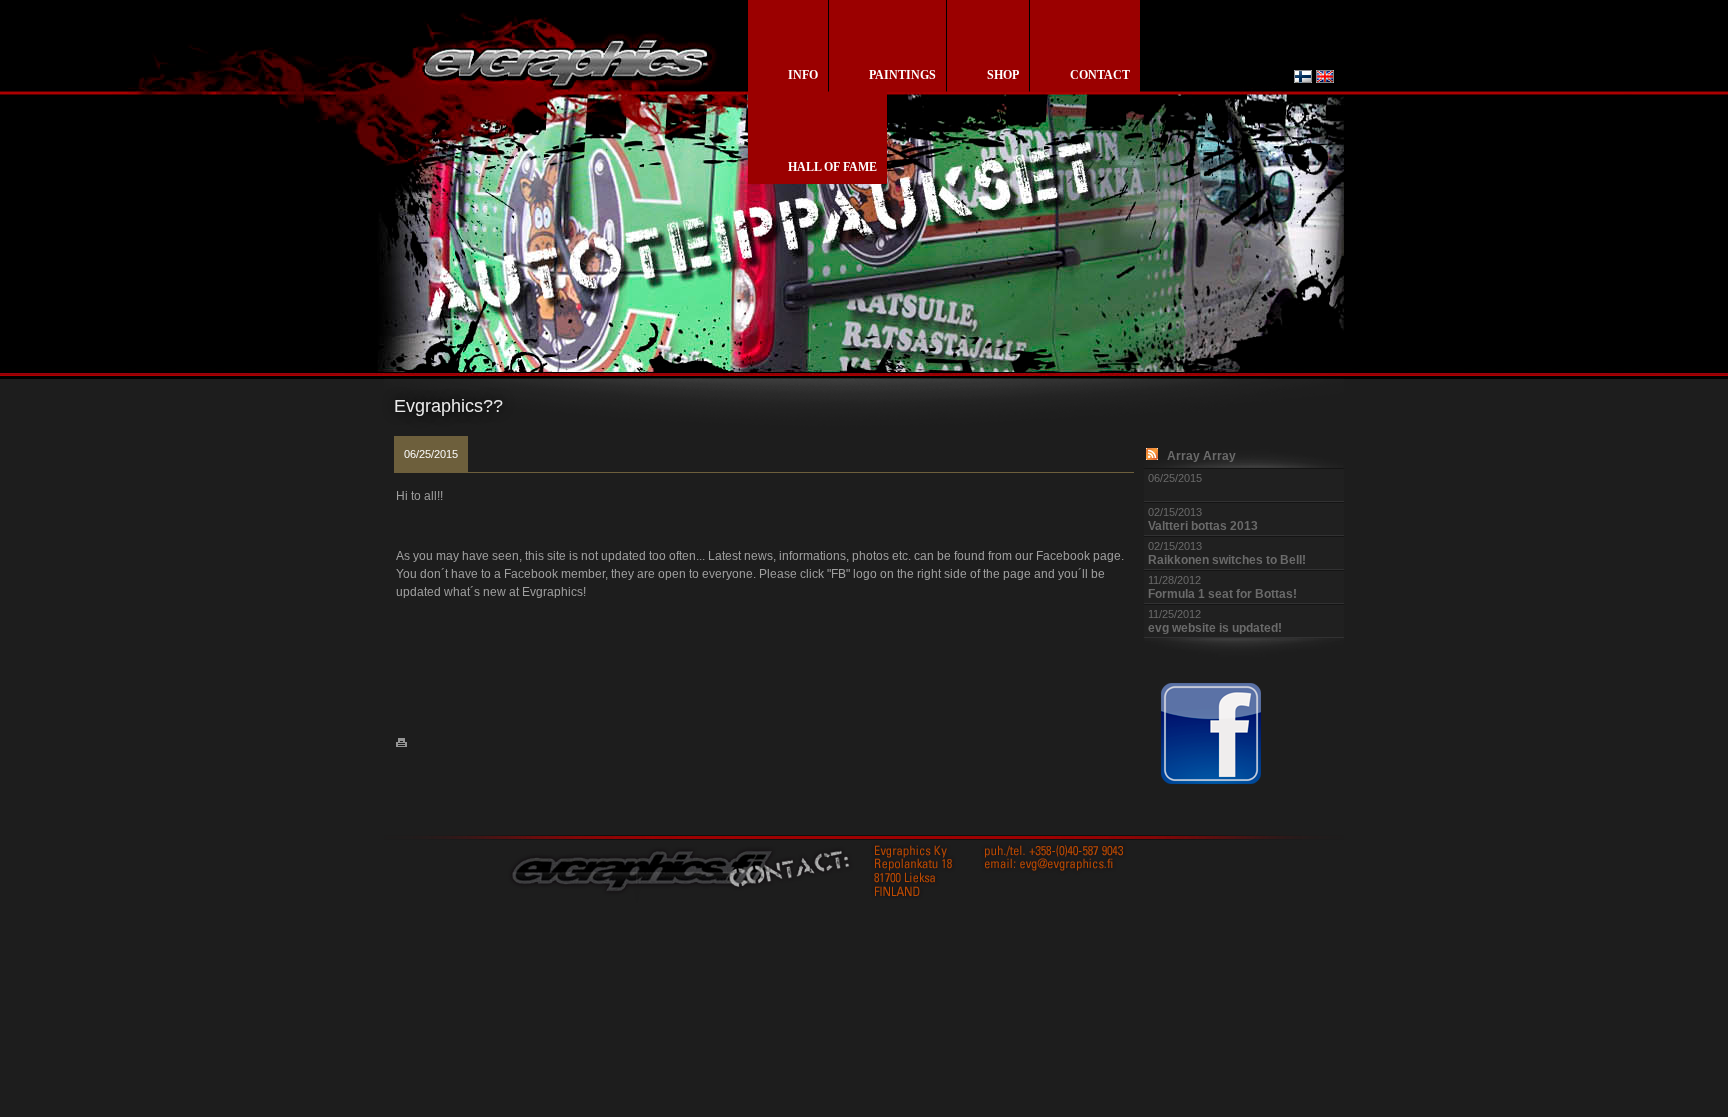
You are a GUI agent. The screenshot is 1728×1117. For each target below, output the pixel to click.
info (803, 75)
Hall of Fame (832, 167)
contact (1100, 75)
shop (1003, 75)
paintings (902, 75)
